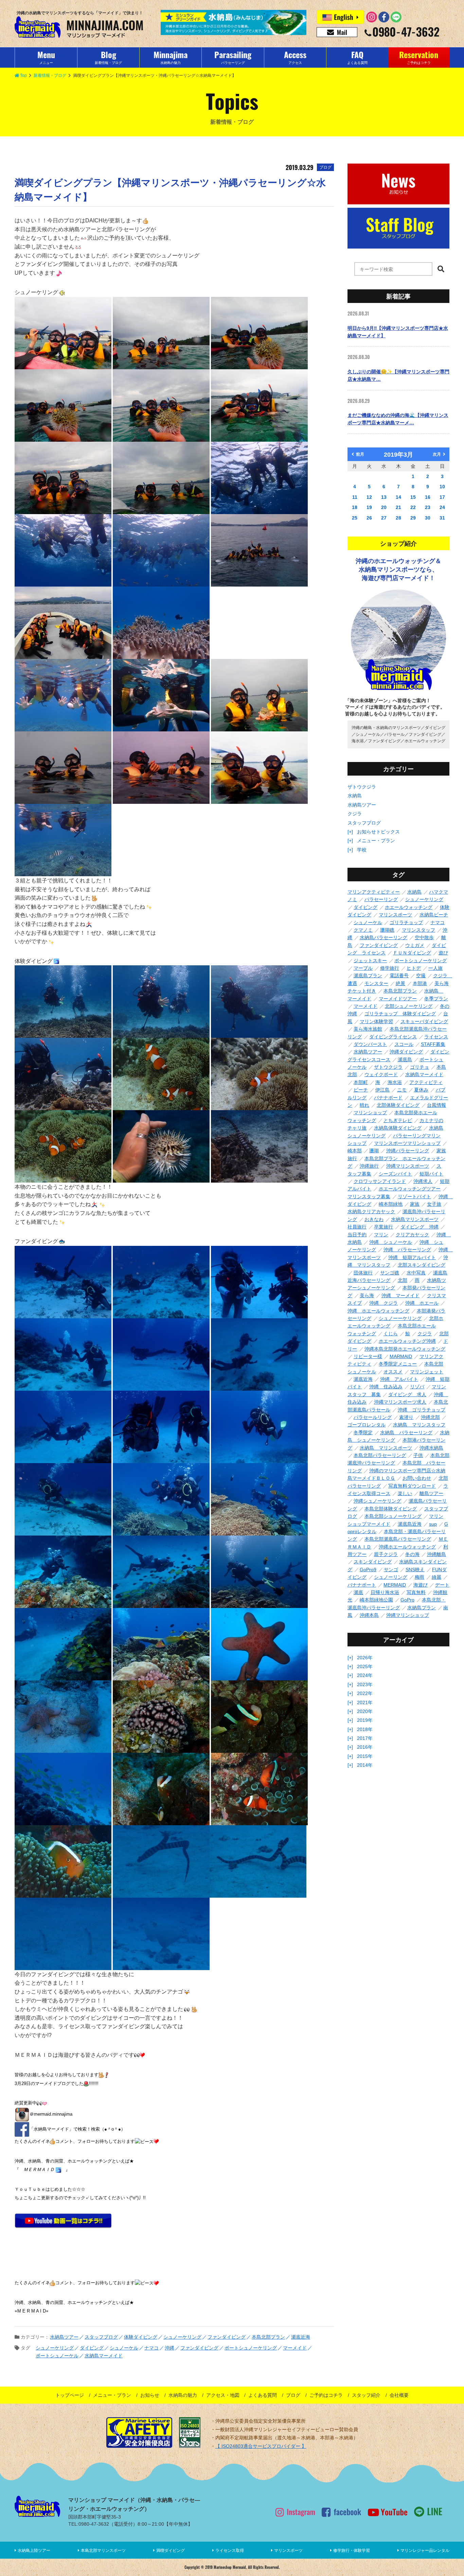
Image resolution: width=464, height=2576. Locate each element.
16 (428, 497)
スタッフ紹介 (366, 2395)
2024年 (365, 1675)
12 (369, 497)
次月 (437, 454)
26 (369, 518)
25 (355, 518)
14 (398, 497)
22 (413, 507)
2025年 (365, 1666)
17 (442, 497)
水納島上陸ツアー (34, 2550)
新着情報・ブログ (50, 75)
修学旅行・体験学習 (352, 2550)
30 (428, 518)
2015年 (365, 1756)
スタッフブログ (364, 823)
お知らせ (150, 2395)
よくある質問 (263, 2395)
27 (384, 518)
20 (384, 507)
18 (355, 507)
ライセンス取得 (230, 2550)
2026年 (365, 1658)
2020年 (365, 1711)
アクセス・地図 (223, 2395)
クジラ (355, 814)
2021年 (365, 1702)
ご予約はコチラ (326, 2395)
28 (398, 518)
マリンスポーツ (288, 2550)
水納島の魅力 (183, 2395)
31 (442, 518)
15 (413, 497)
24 (442, 507)
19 (369, 507)
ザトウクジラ (362, 787)
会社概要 (399, 2395)
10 (442, 487)
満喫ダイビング (171, 2550)
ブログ (293, 2395)
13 (384, 497)
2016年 (365, 1747)
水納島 (355, 796)
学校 (362, 850)
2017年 (365, 1738)
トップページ (70, 2395)
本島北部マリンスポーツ (103, 2550)
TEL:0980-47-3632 (89, 2524)
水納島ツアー (362, 805)
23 (428, 507)
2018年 (365, 1729)
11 (355, 497)
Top (23, 75)
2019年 (365, 1720)
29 (413, 518)
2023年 (365, 1684)
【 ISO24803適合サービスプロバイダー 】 (261, 2446)
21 (398, 507)
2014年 (365, 1765)
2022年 (365, 1693)
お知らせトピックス (378, 832)
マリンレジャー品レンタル (425, 2550)
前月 (360, 454)
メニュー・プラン (376, 841)
